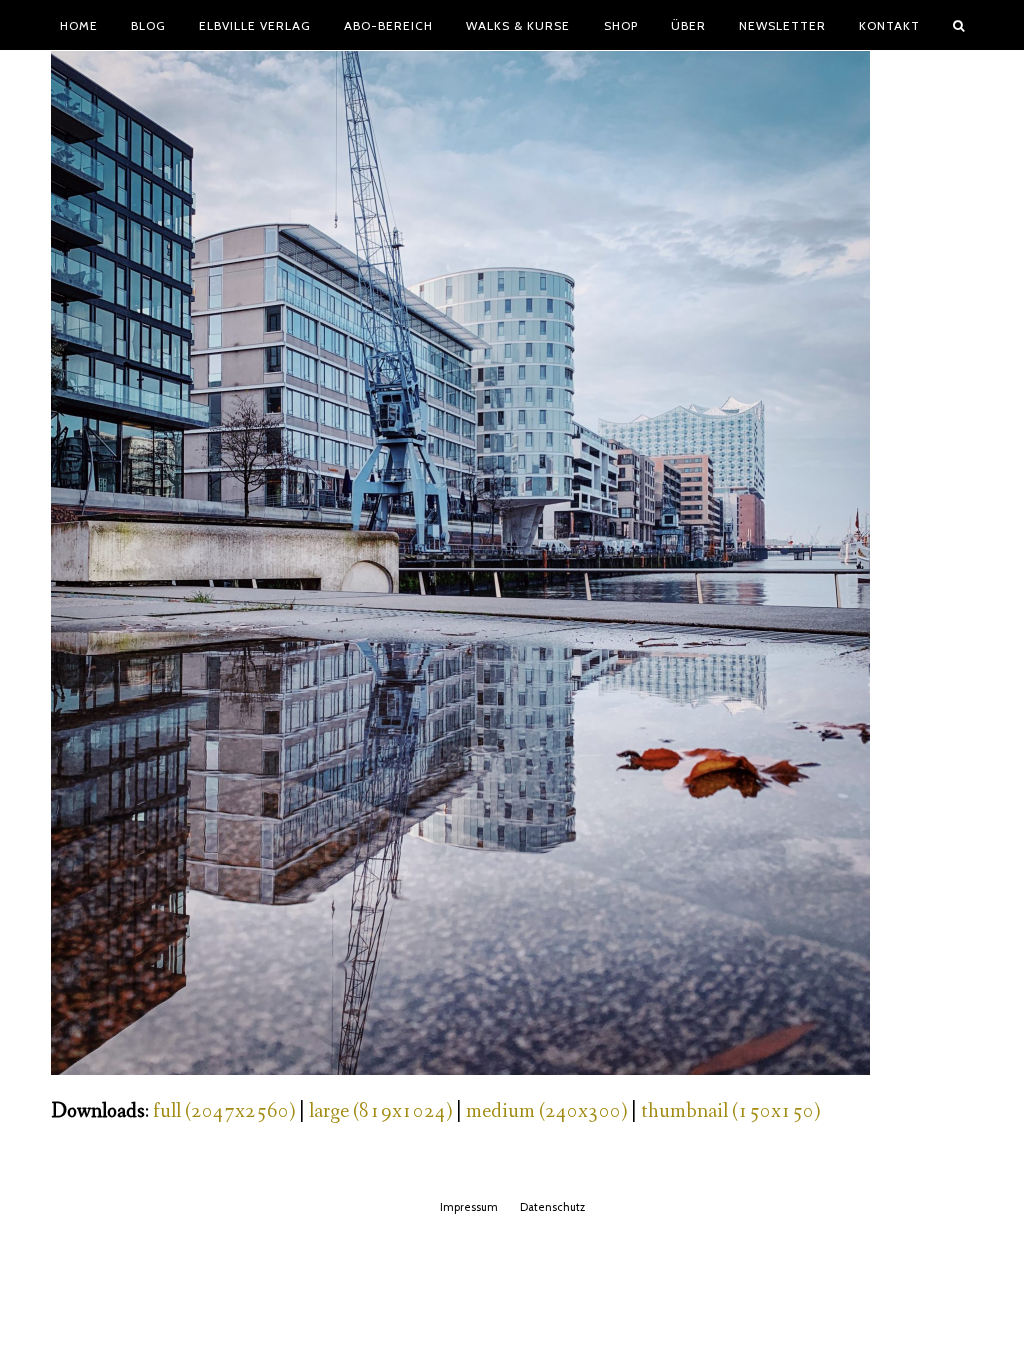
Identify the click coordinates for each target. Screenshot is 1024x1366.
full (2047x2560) (224, 1111)
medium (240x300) (546, 1111)
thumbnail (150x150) (730, 1111)
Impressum (469, 1207)
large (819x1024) (380, 1111)
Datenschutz (552, 1207)
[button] (959, 25)
